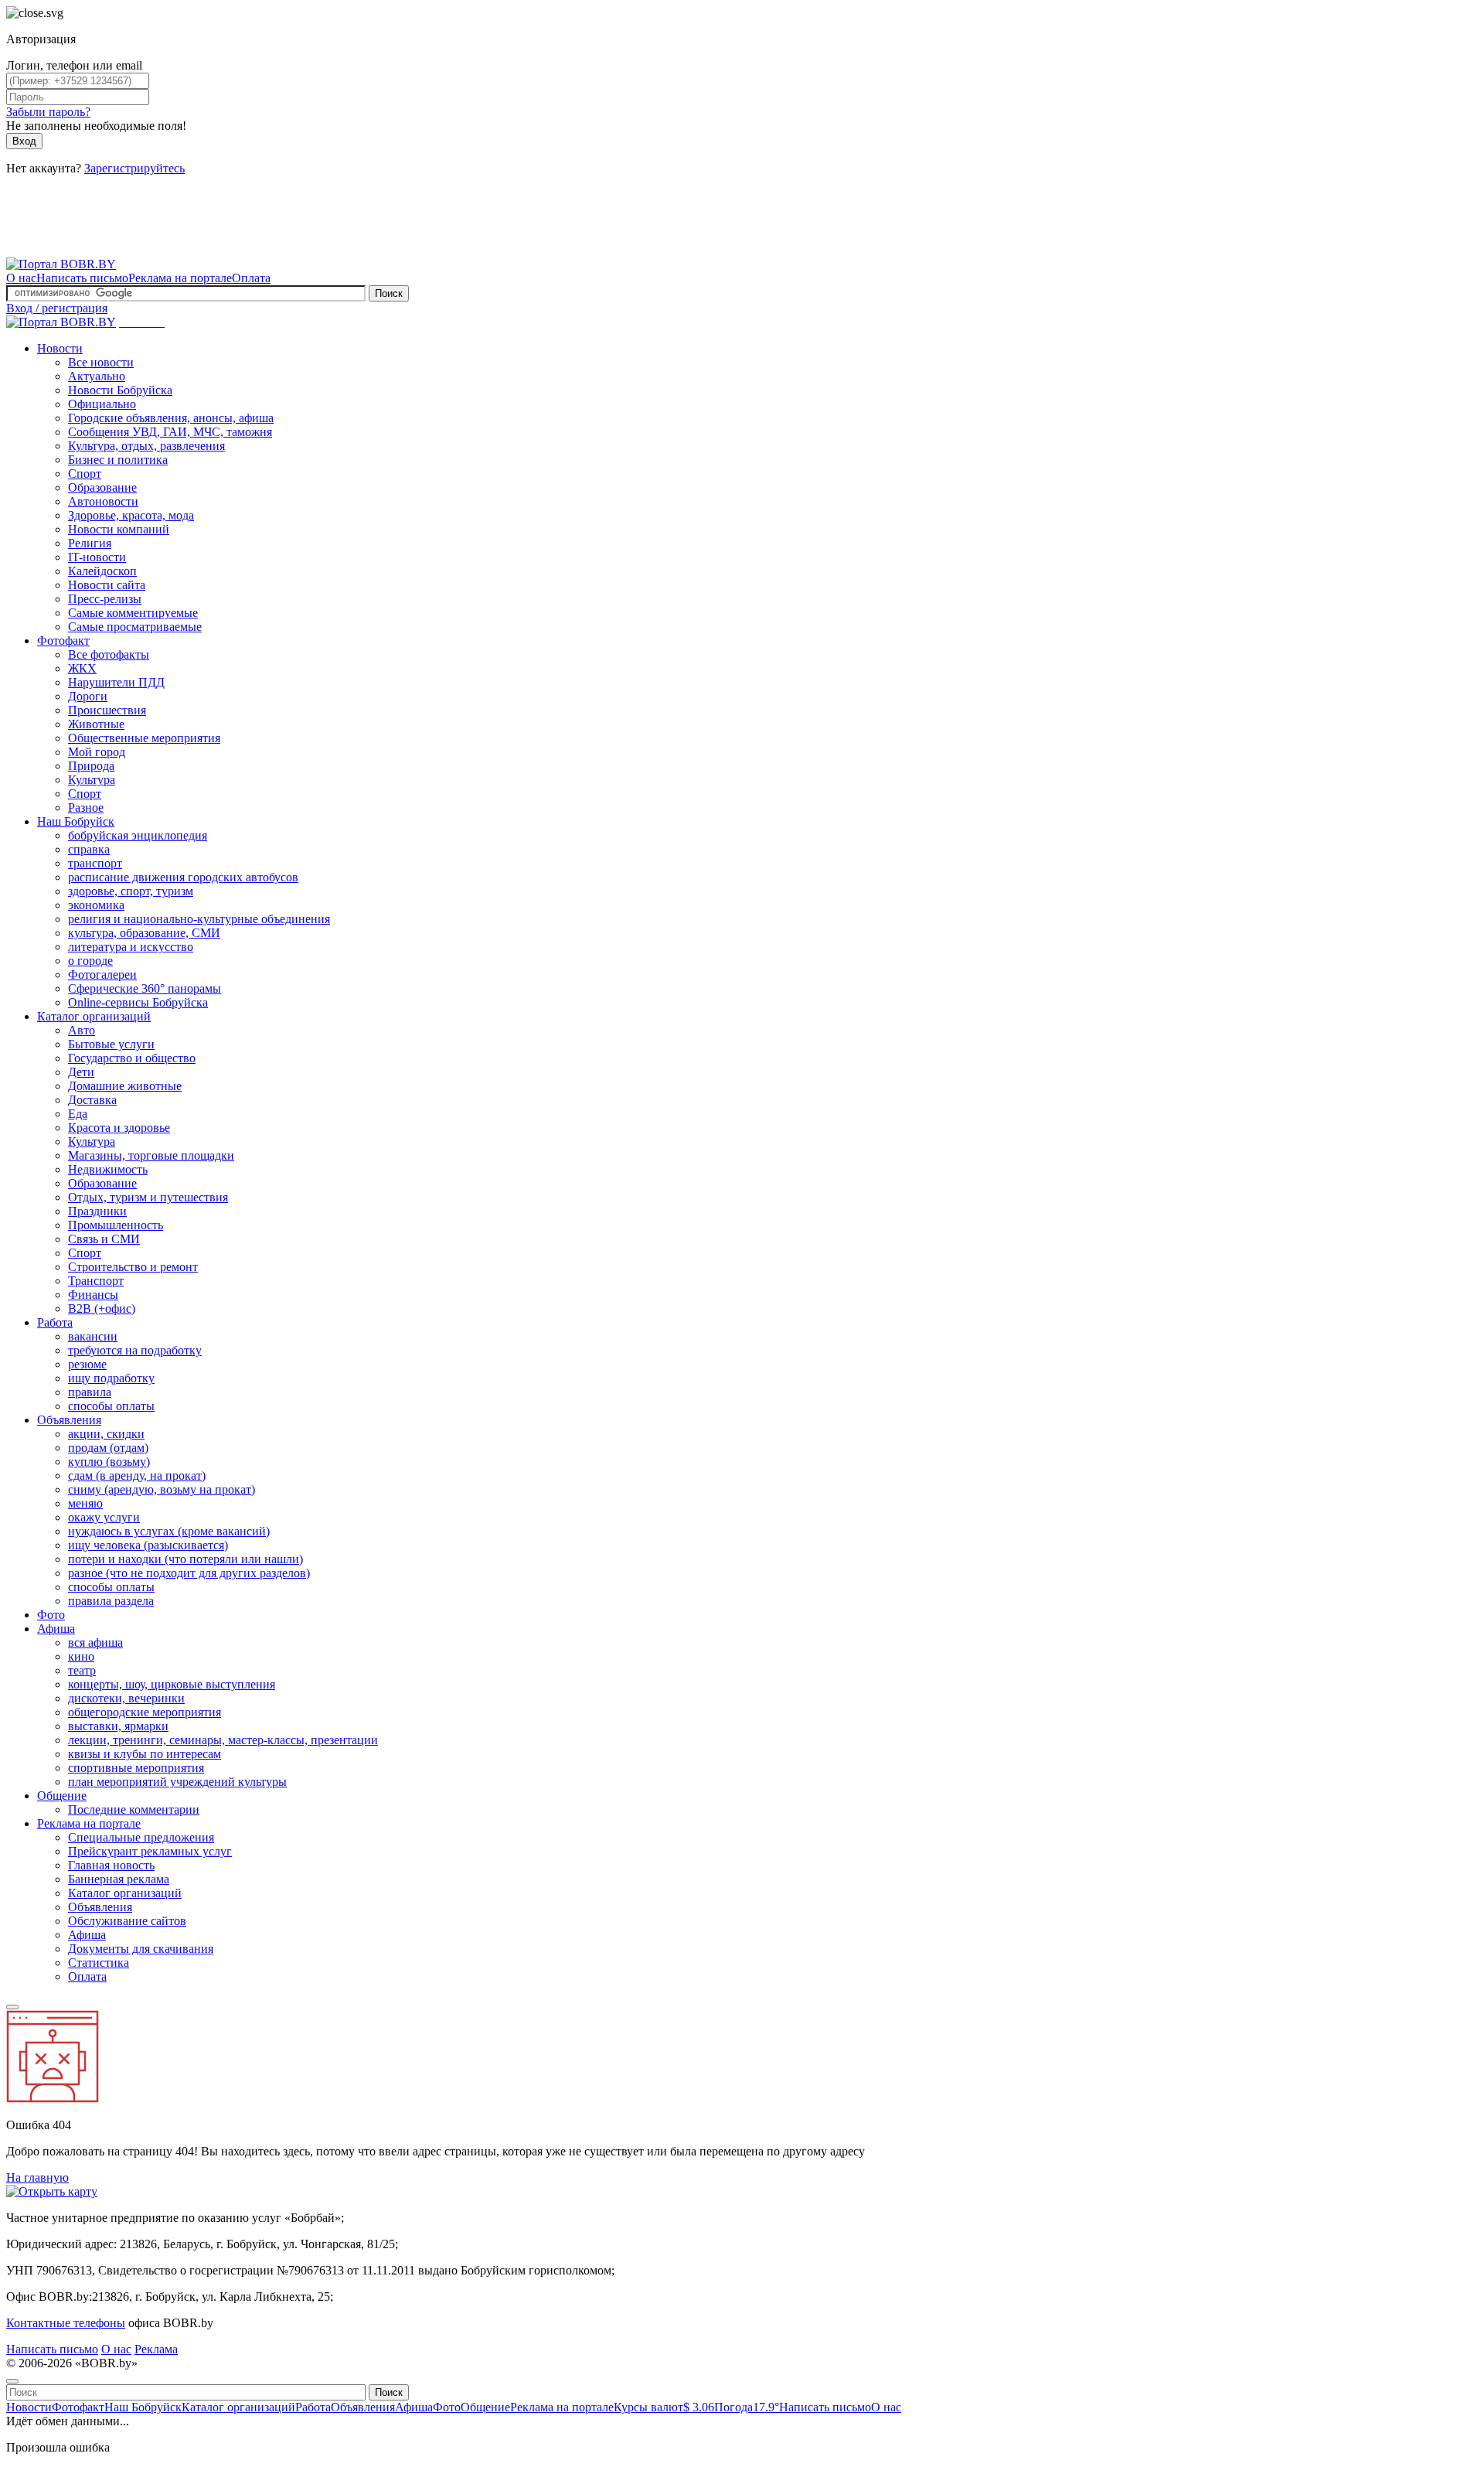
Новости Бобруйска (120, 390)
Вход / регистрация (57, 308)
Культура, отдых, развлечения (146, 446)
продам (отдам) (108, 1448)
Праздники (97, 1211)
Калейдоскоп (102, 571)
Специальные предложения (141, 1837)
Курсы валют (664, 2407)
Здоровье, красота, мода (131, 515)
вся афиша (95, 1642)
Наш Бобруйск (76, 821)
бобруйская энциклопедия (138, 835)
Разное (86, 808)
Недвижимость (108, 1169)
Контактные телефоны (66, 2323)
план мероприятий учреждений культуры (177, 1782)
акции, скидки (106, 1434)
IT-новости (97, 557)
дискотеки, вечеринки (126, 1698)
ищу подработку (111, 1378)
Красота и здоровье (119, 1128)
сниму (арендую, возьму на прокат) (162, 1489)
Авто (82, 1030)
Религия (90, 543)
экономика (96, 905)
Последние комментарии (134, 1809)
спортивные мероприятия (136, 1768)
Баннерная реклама (119, 1879)
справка (89, 849)
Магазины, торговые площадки (151, 1155)
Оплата (251, 278)
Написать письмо (82, 278)
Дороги (88, 696)
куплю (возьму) (109, 1462)
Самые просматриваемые (135, 627)
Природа (91, 766)
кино (81, 1656)
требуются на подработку (135, 1350)
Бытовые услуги (111, 1044)
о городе (90, 961)
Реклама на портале (180, 278)
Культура (92, 780)
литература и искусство (131, 947)
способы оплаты (111, 1406)
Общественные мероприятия (144, 738)
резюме (87, 1364)
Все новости (101, 362)
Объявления (69, 1420)
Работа (55, 1322)
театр (82, 1670)
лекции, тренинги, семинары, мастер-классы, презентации (223, 1740)
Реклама (156, 2349)
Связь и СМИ (104, 1239)
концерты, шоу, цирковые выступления (172, 1684)
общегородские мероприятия (145, 1712)
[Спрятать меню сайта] (12, 2381)
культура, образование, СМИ (144, 933)
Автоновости (103, 501)
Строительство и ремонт (133, 1267)
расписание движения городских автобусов (183, 877)
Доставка (92, 1100)
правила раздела (111, 1601)
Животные (96, 724)
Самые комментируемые (133, 613)
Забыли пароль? (48, 112)
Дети (81, 1072)
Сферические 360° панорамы (145, 988)
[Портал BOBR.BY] (61, 264)
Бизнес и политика (118, 460)
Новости (60, 348)
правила (90, 1392)
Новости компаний (119, 529)
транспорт (95, 863)
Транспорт (96, 1281)
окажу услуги (104, 1517)
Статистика (99, 1963)
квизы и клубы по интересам (145, 1754)
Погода (747, 2407)
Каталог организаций (94, 1016)
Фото (51, 1615)
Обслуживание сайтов (127, 1921)
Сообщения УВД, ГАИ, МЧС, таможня (170, 432)
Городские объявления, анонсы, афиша (171, 418)
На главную (37, 2177)
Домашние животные (125, 1086)
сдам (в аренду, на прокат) (137, 1475)
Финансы (93, 1295)
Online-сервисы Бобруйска (138, 1002)
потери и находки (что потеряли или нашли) (185, 1559)
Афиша (56, 1629)
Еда (78, 1114)
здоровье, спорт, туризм (131, 891)
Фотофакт (63, 641)
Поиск (389, 293)
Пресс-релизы (105, 599)
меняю (85, 1503)
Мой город (97, 752)
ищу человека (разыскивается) (148, 1545)
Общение (62, 1796)
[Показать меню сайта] (12, 2007)
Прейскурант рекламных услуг (150, 1851)
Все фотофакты (109, 654)
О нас (21, 278)
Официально (102, 404)
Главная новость (111, 1865)
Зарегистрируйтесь (134, 168)
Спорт (85, 474)
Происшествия (107, 710)
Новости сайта (107, 585)
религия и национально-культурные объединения (199, 919)
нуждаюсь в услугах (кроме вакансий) (169, 1531)
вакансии (93, 1336)
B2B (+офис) (102, 1308)
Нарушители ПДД (116, 682)
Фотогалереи (102, 975)
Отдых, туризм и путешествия (148, 1197)
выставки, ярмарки (118, 1726)
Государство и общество (132, 1058)
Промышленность (116, 1225)
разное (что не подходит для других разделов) (189, 1573)
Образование (102, 487)
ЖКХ (82, 668)
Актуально (97, 376)
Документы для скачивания (141, 1949)
